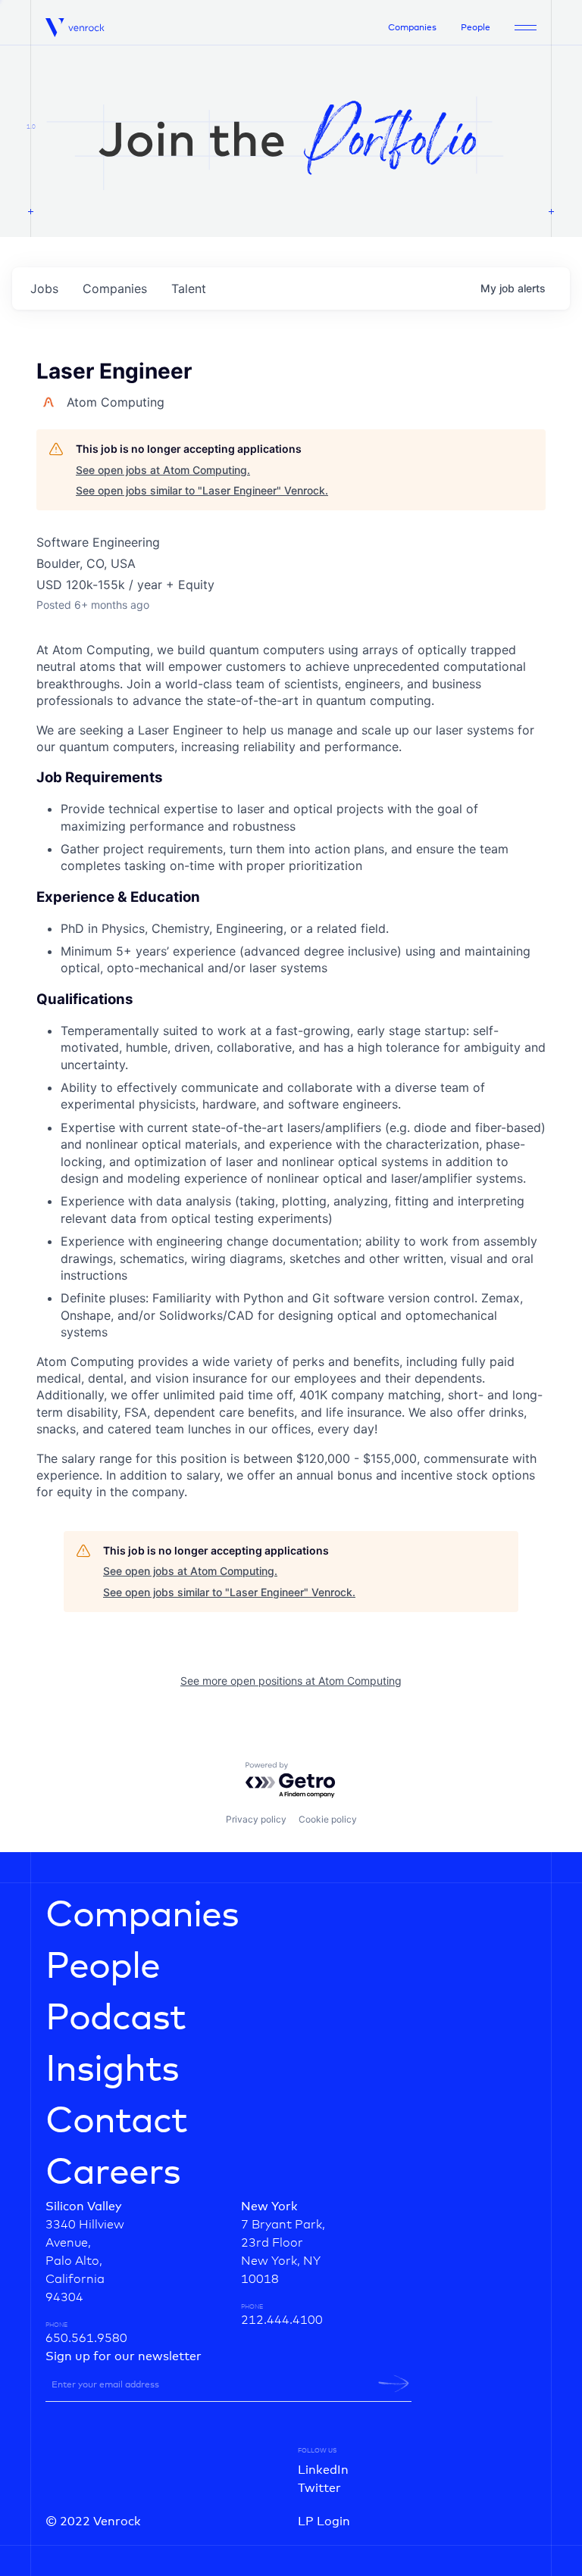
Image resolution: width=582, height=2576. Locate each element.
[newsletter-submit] (394, 2384)
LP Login (324, 2521)
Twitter (319, 2488)
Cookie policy (328, 1819)
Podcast (116, 2019)
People (476, 28)
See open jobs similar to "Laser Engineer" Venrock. (202, 490)
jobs (44, 288)
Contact (116, 2122)
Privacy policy (256, 1819)
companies (115, 288)
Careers (113, 2173)
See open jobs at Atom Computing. (163, 470)
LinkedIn (323, 2470)
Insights (112, 2070)
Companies (412, 28)
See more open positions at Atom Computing (291, 1681)
